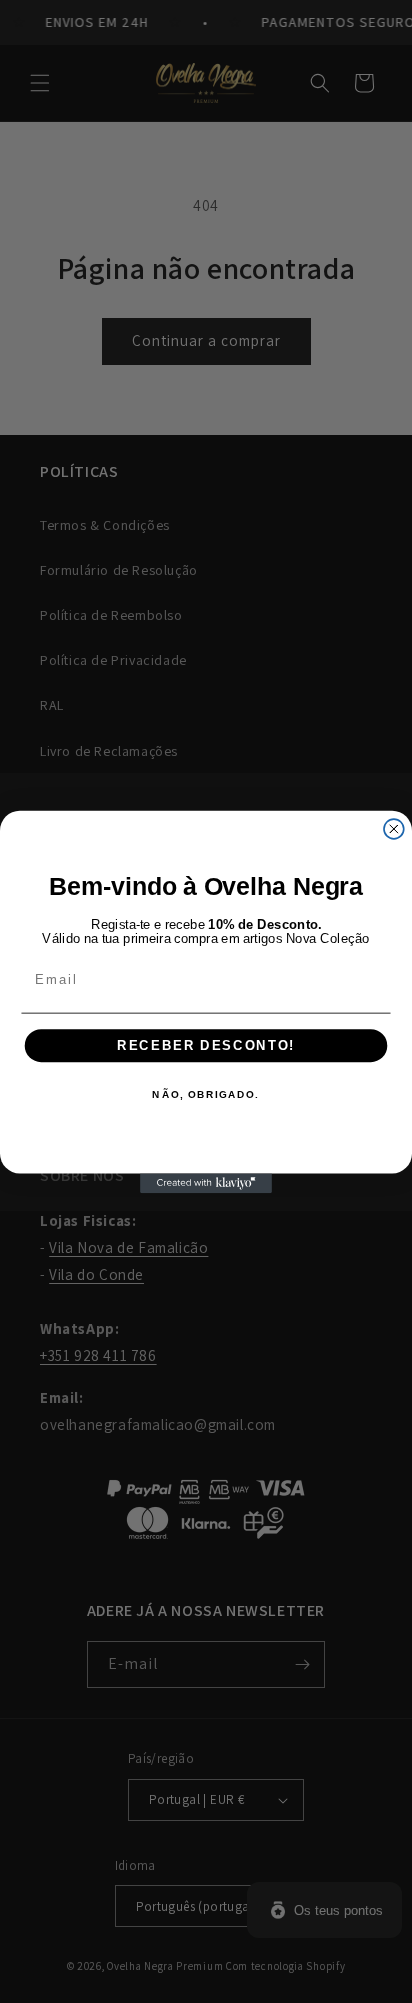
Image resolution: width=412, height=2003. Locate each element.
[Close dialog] (394, 829)
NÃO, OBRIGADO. (205, 1095)
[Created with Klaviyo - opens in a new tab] (206, 1183)
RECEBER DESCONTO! (206, 1045)
